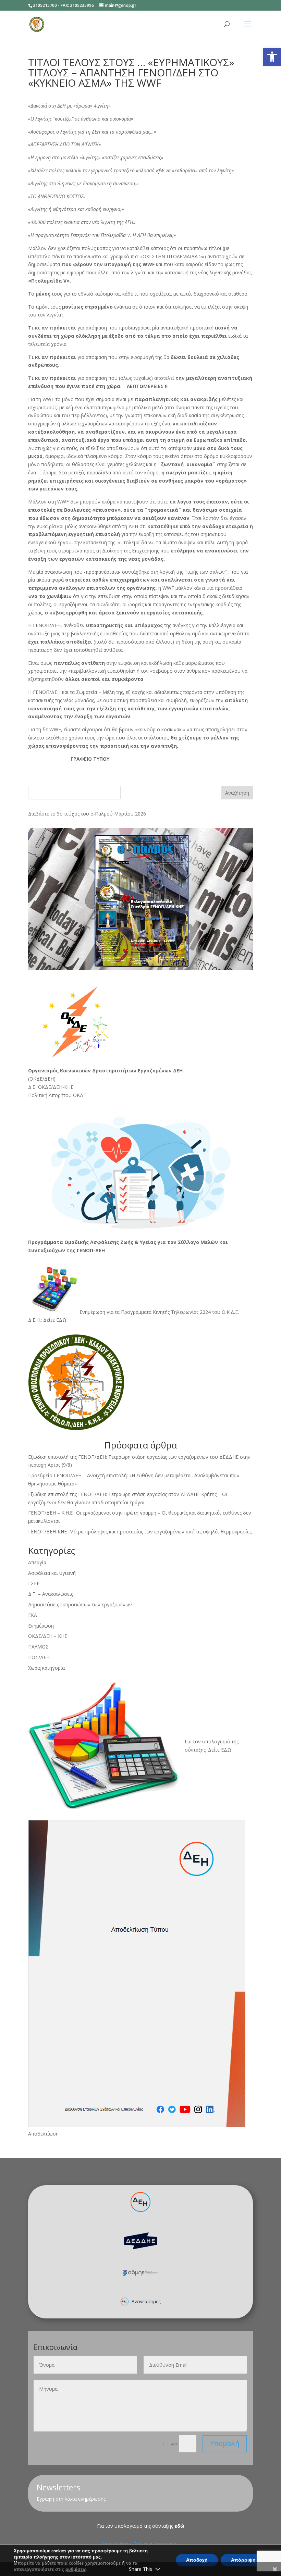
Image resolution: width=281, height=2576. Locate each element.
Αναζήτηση (237, 793)
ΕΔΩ (226, 1750)
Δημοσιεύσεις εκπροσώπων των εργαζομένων (80, 1604)
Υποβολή (225, 2443)
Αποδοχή (197, 2560)
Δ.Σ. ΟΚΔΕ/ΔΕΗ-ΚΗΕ (51, 1087)
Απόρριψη (243, 2560)
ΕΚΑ (33, 1615)
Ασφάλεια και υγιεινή (52, 1573)
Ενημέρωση (41, 1626)
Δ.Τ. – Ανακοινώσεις (51, 1594)
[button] (272, 57)
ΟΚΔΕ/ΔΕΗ (42, 1079)
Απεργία (37, 1562)
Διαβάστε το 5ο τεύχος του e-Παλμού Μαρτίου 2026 (87, 814)
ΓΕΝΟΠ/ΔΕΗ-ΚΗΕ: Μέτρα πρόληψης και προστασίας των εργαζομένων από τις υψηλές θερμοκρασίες (140, 1532)
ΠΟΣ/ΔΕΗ (39, 1657)
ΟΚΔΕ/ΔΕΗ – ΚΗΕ (48, 1636)
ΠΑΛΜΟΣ (38, 1647)
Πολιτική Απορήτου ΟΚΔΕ (57, 1095)
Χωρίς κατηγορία (46, 1668)
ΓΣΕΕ (34, 1583)
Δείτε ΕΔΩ (55, 1320)
